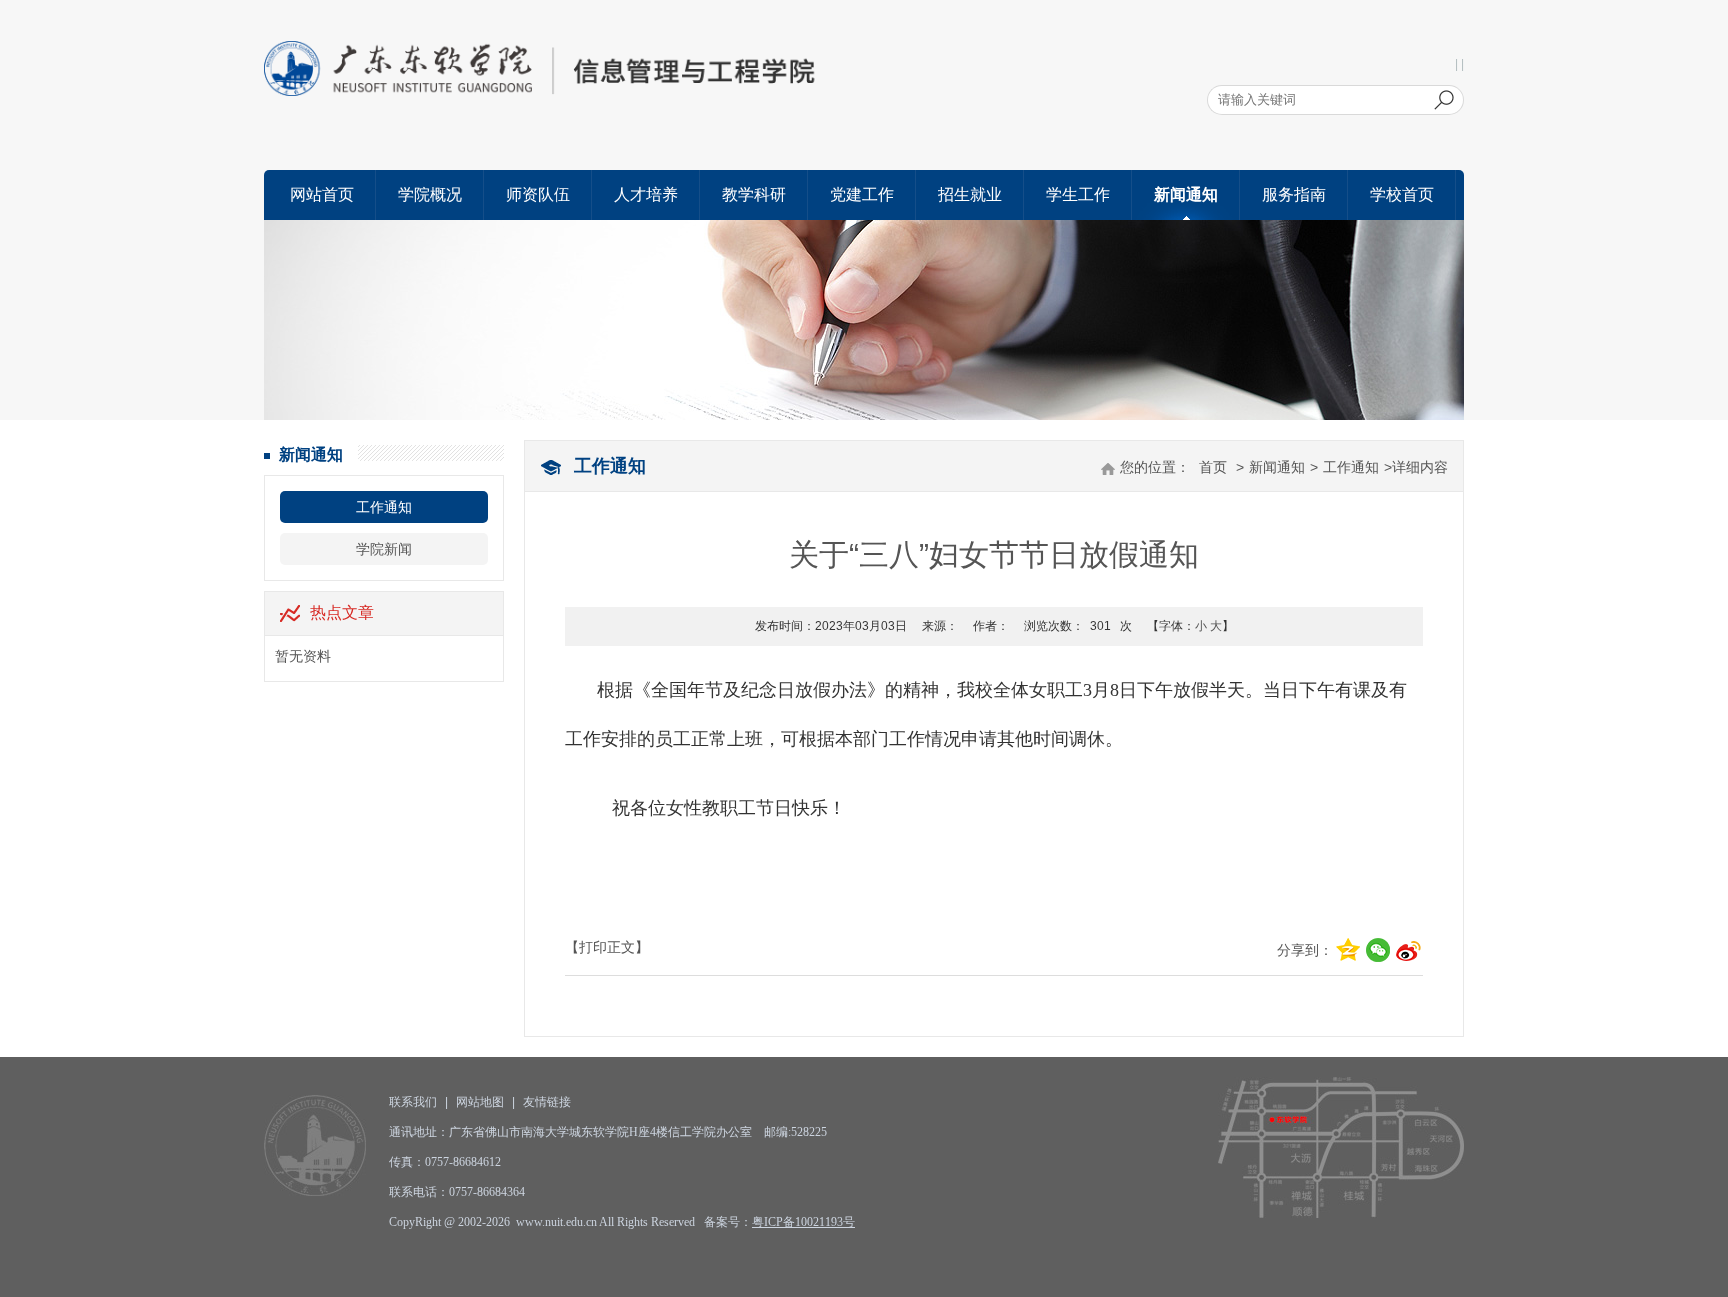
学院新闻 (384, 549)
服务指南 (1294, 194)
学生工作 (1078, 194)
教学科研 (754, 194)
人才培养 (646, 194)
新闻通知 (1186, 194)
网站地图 (480, 1102)
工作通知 (384, 507)
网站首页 (322, 194)
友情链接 (547, 1102)
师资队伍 (538, 194)
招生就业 (970, 194)
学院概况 (430, 194)
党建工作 (862, 194)
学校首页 (1402, 194)
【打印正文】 (607, 947)
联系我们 (413, 1102)
